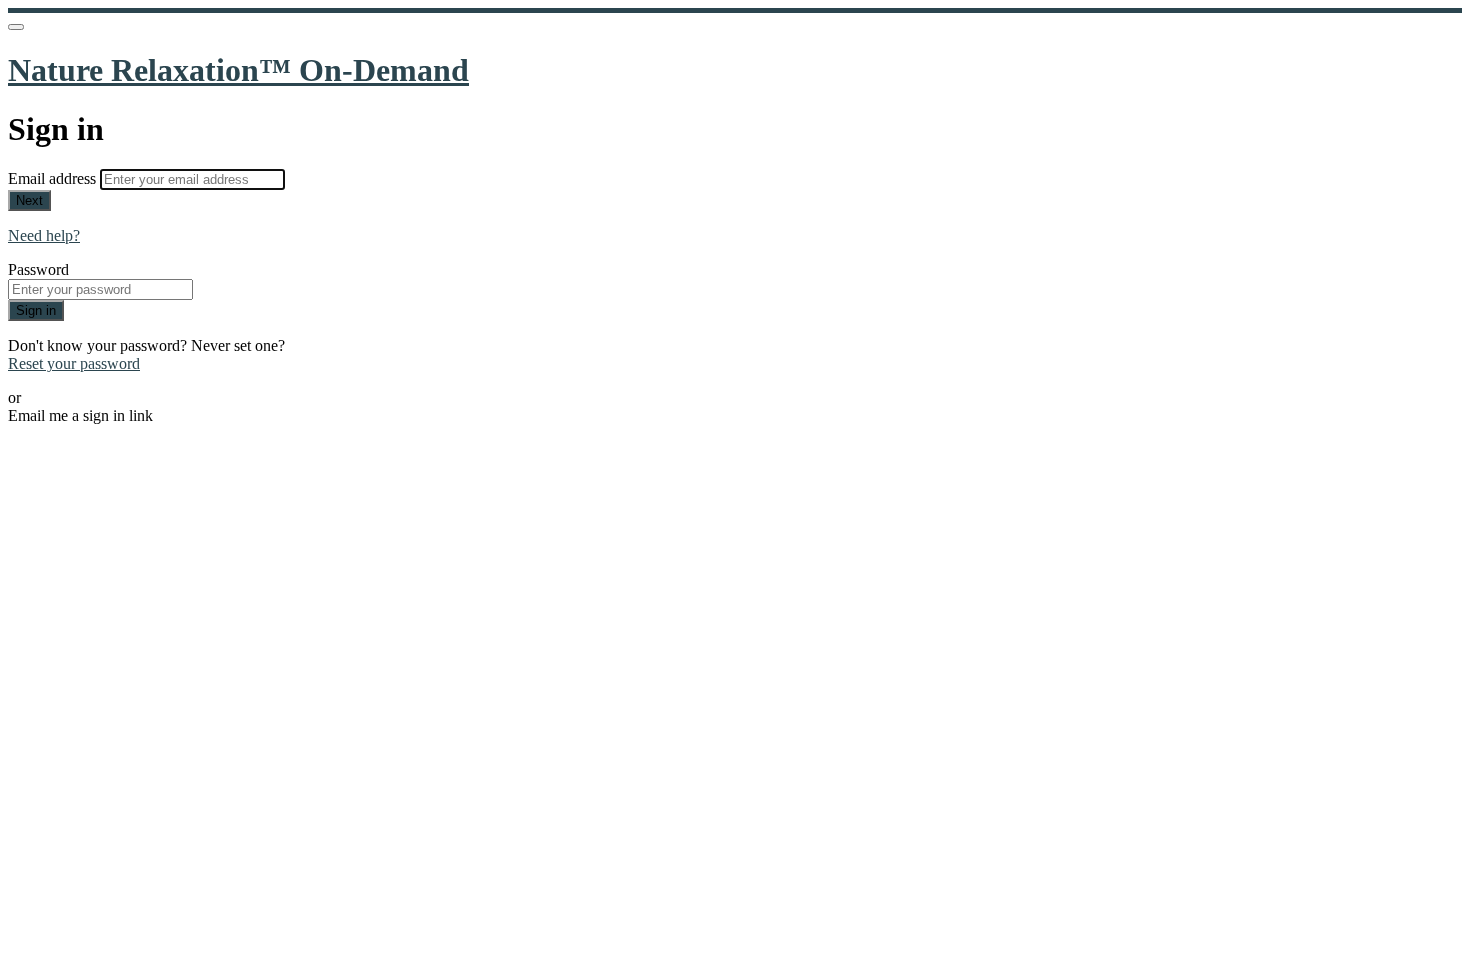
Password (38, 269)
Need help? (44, 235)
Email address (54, 178)
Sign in (36, 310)
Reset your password (74, 363)
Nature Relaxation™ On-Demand (238, 70)
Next (29, 200)
